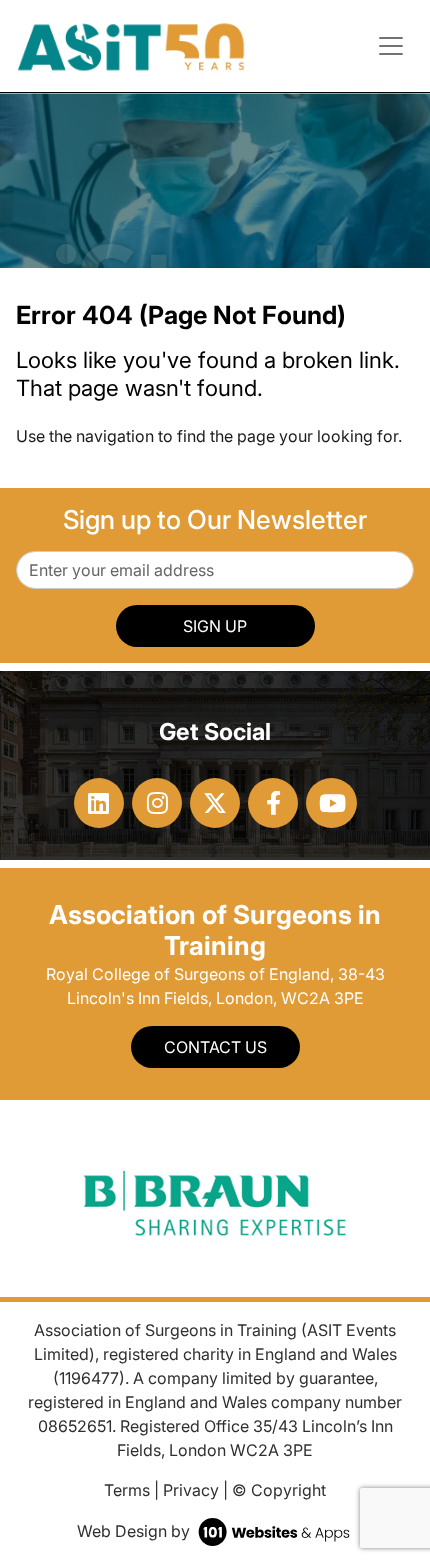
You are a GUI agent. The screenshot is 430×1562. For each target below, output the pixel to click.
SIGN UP (215, 626)
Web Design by (135, 1531)
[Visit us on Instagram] (157, 803)
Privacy (191, 1490)
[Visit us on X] (215, 803)
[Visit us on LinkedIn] (99, 803)
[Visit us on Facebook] (273, 803)
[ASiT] (131, 44)
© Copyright (279, 1490)
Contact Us (215, 1047)
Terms (127, 1490)
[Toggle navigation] (391, 46)
